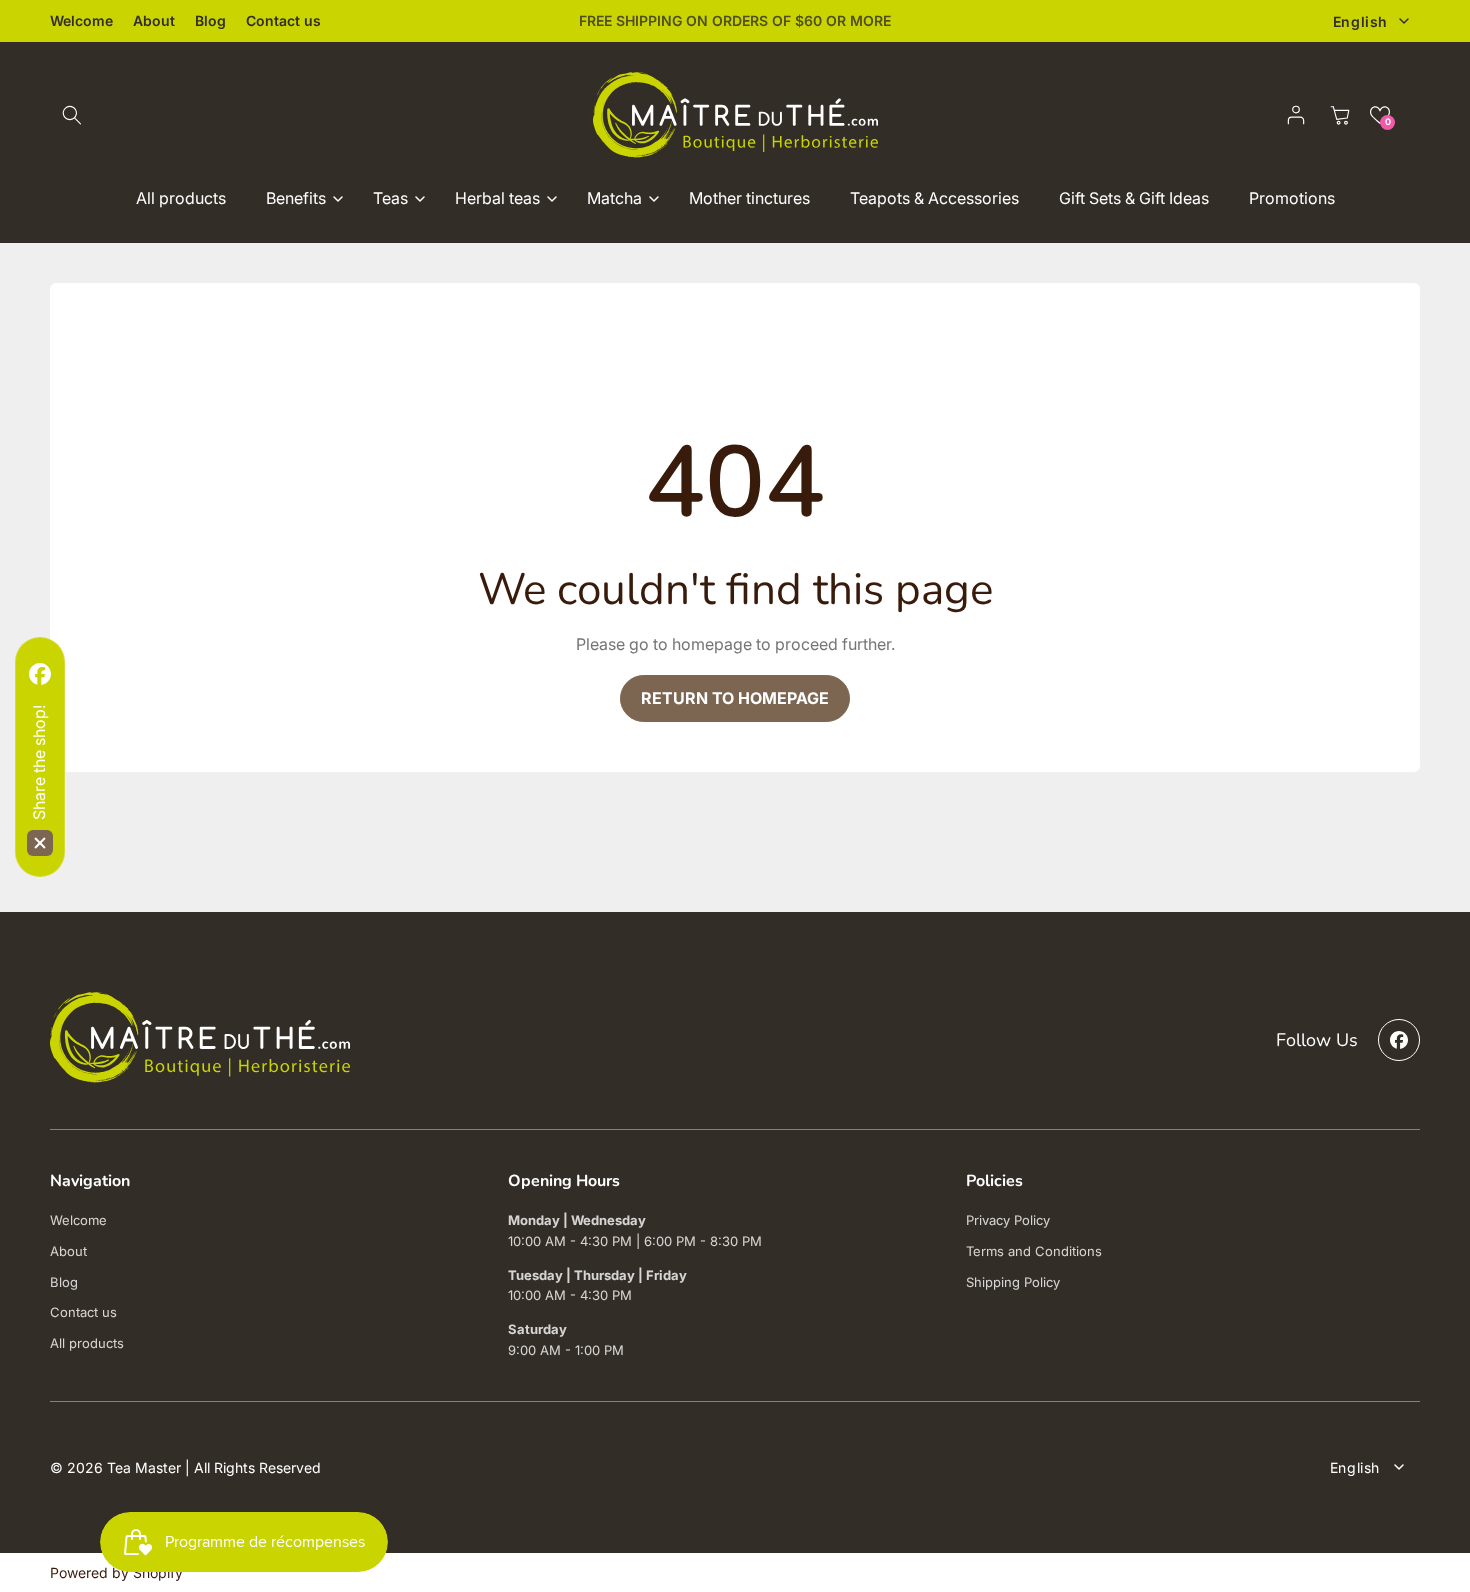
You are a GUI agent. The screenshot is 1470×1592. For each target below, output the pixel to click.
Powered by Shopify (116, 1572)
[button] (72, 115)
